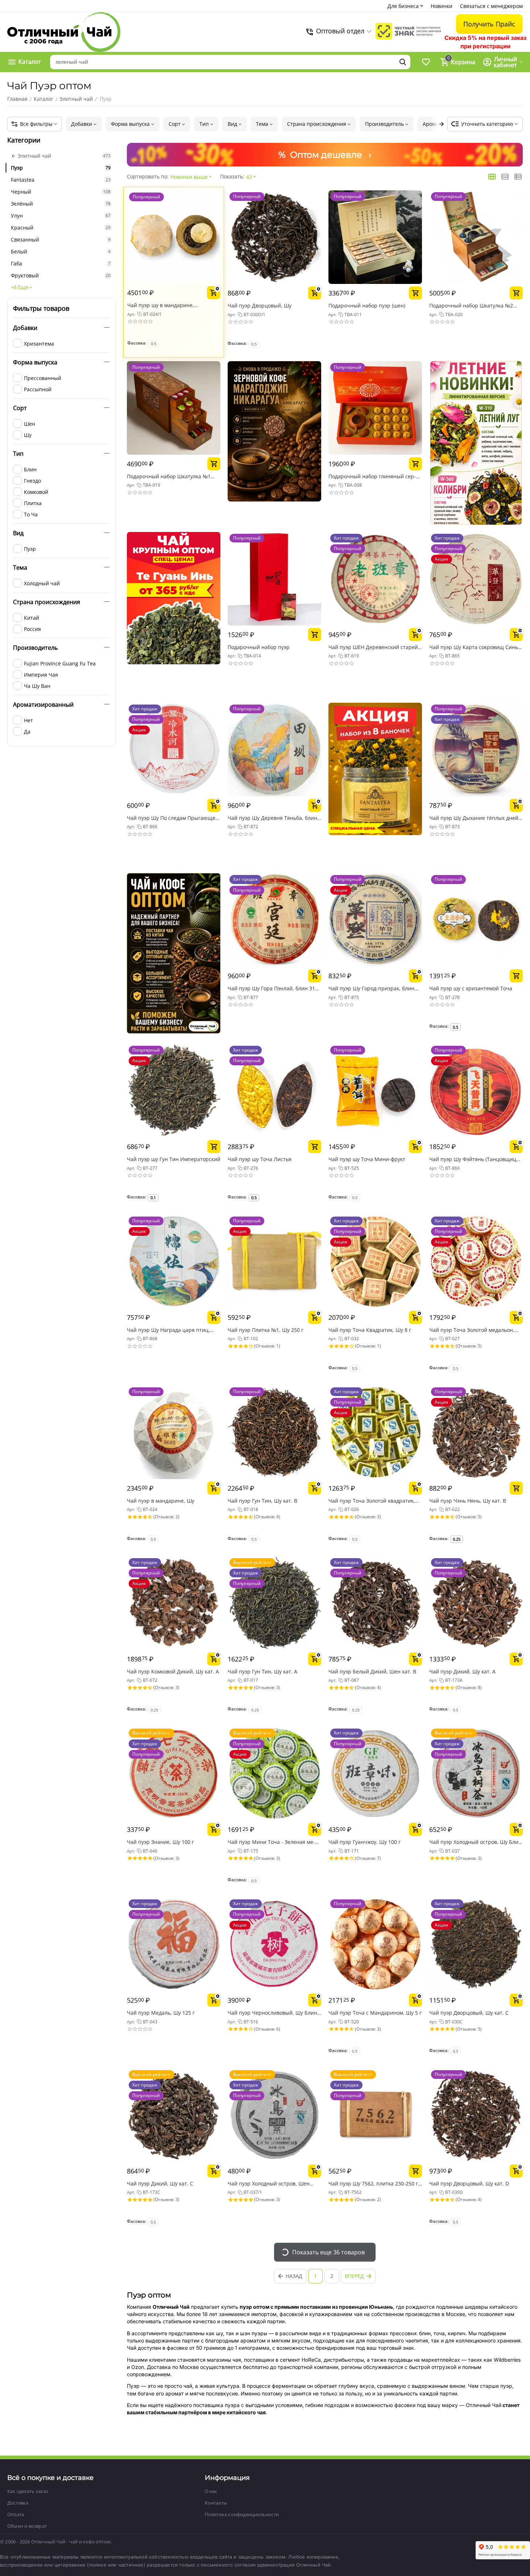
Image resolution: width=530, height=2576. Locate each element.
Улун (61, 216)
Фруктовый (61, 275)
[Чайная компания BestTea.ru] (64, 32)
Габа (61, 263)
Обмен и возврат (27, 2526)
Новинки (442, 6)
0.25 (457, 1539)
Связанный (61, 240)
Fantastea (61, 180)
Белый (61, 251)
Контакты (216, 2503)
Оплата (16, 2514)
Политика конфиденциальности (242, 2514)
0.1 (153, 1198)
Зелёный (61, 204)
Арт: (131, 314)
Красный (61, 228)
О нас (211, 2491)
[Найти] (403, 62)
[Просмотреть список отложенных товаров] (426, 62)
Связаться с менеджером (491, 6)
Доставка (18, 2503)
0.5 (456, 1027)
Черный (61, 192)
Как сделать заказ (28, 2491)
